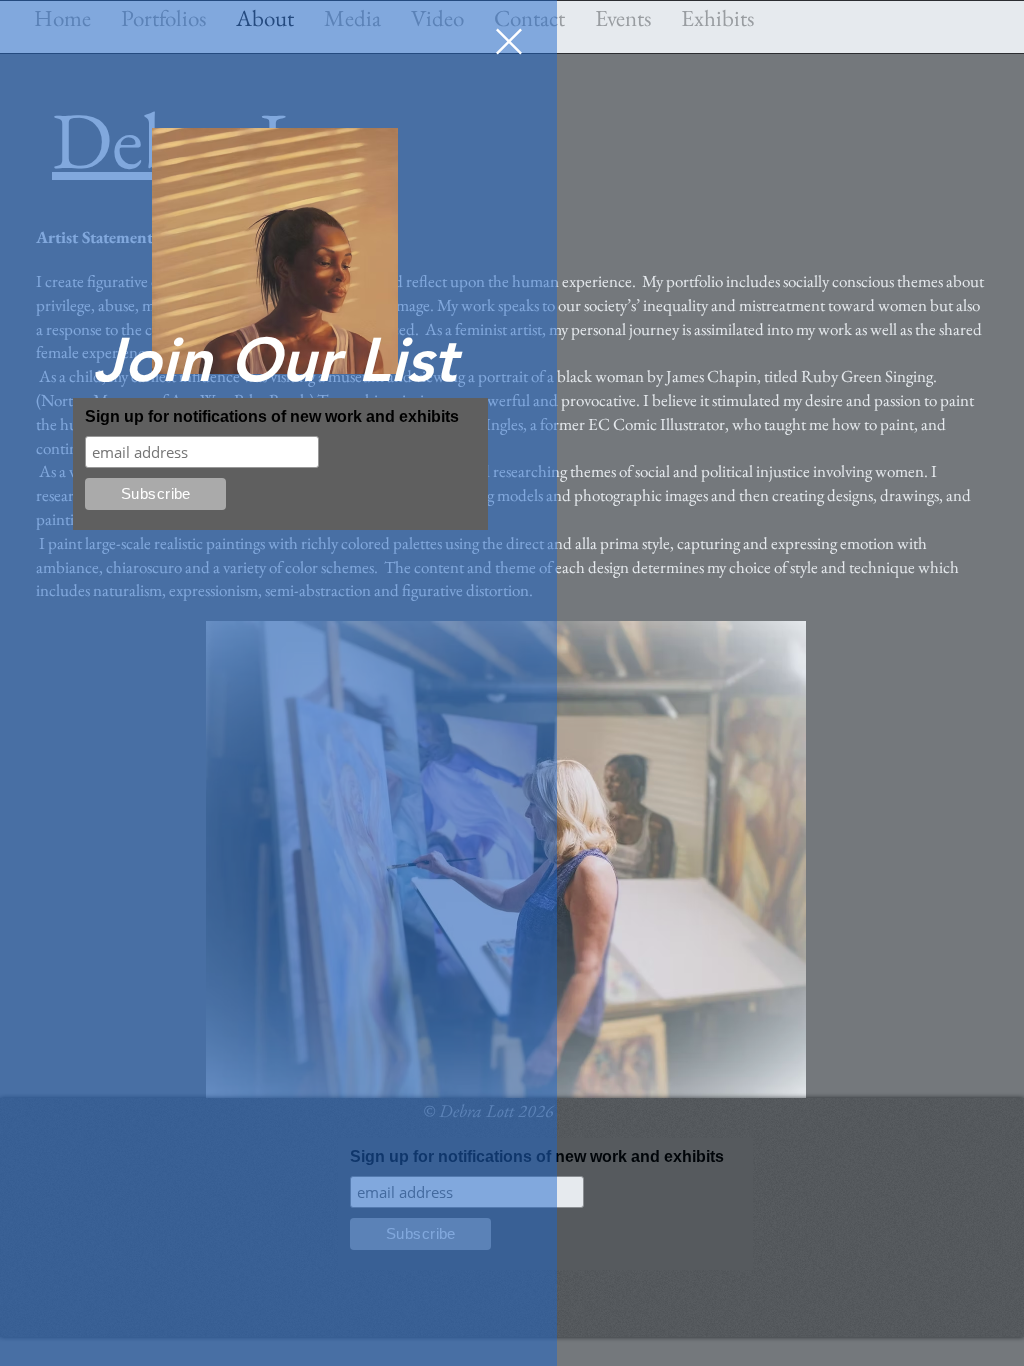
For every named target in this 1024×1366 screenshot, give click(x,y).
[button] (509, 41)
